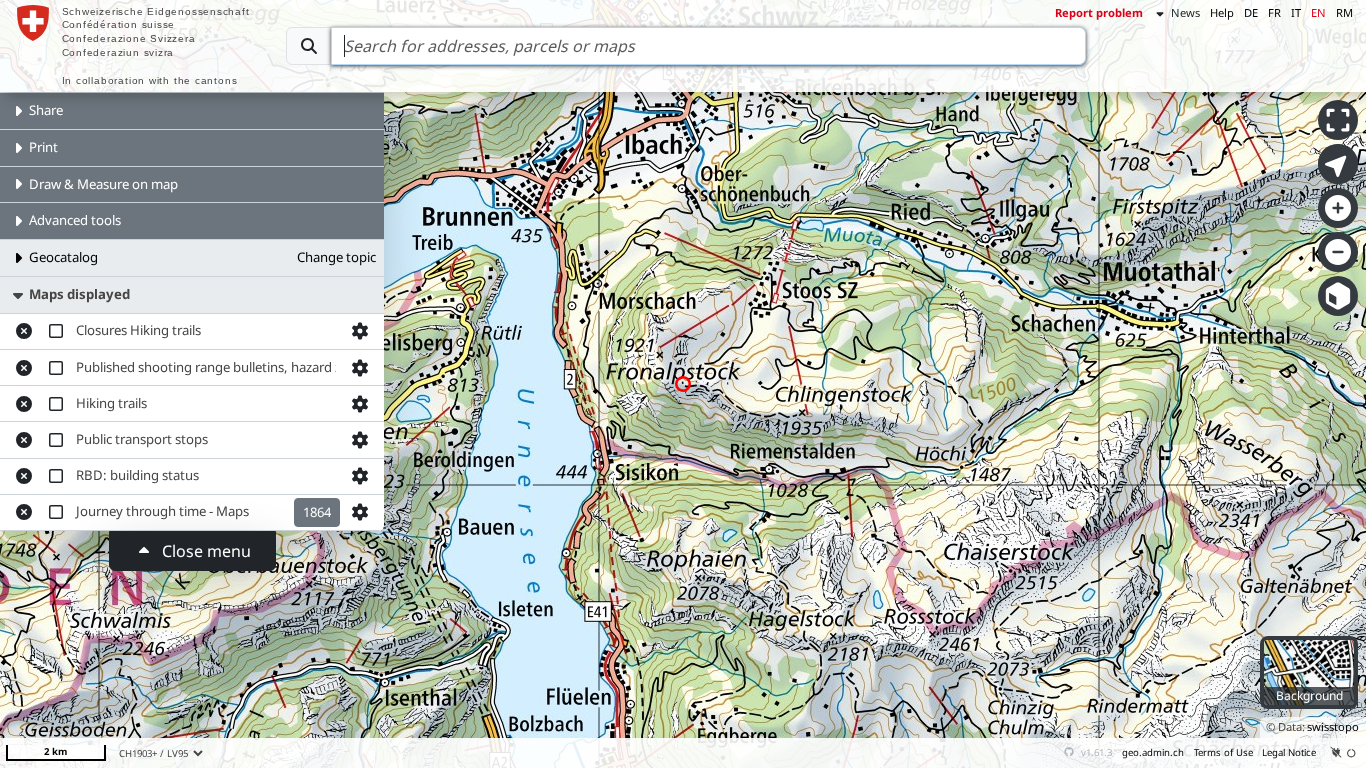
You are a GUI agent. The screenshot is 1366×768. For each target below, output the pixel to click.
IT (1296, 12)
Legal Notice (1289, 752)
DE (1251, 12)
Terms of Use (1223, 752)
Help (1222, 12)
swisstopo (1333, 726)
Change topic (336, 257)
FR (1274, 12)
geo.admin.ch (1153, 752)
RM (1344, 12)
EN (1318, 12)
